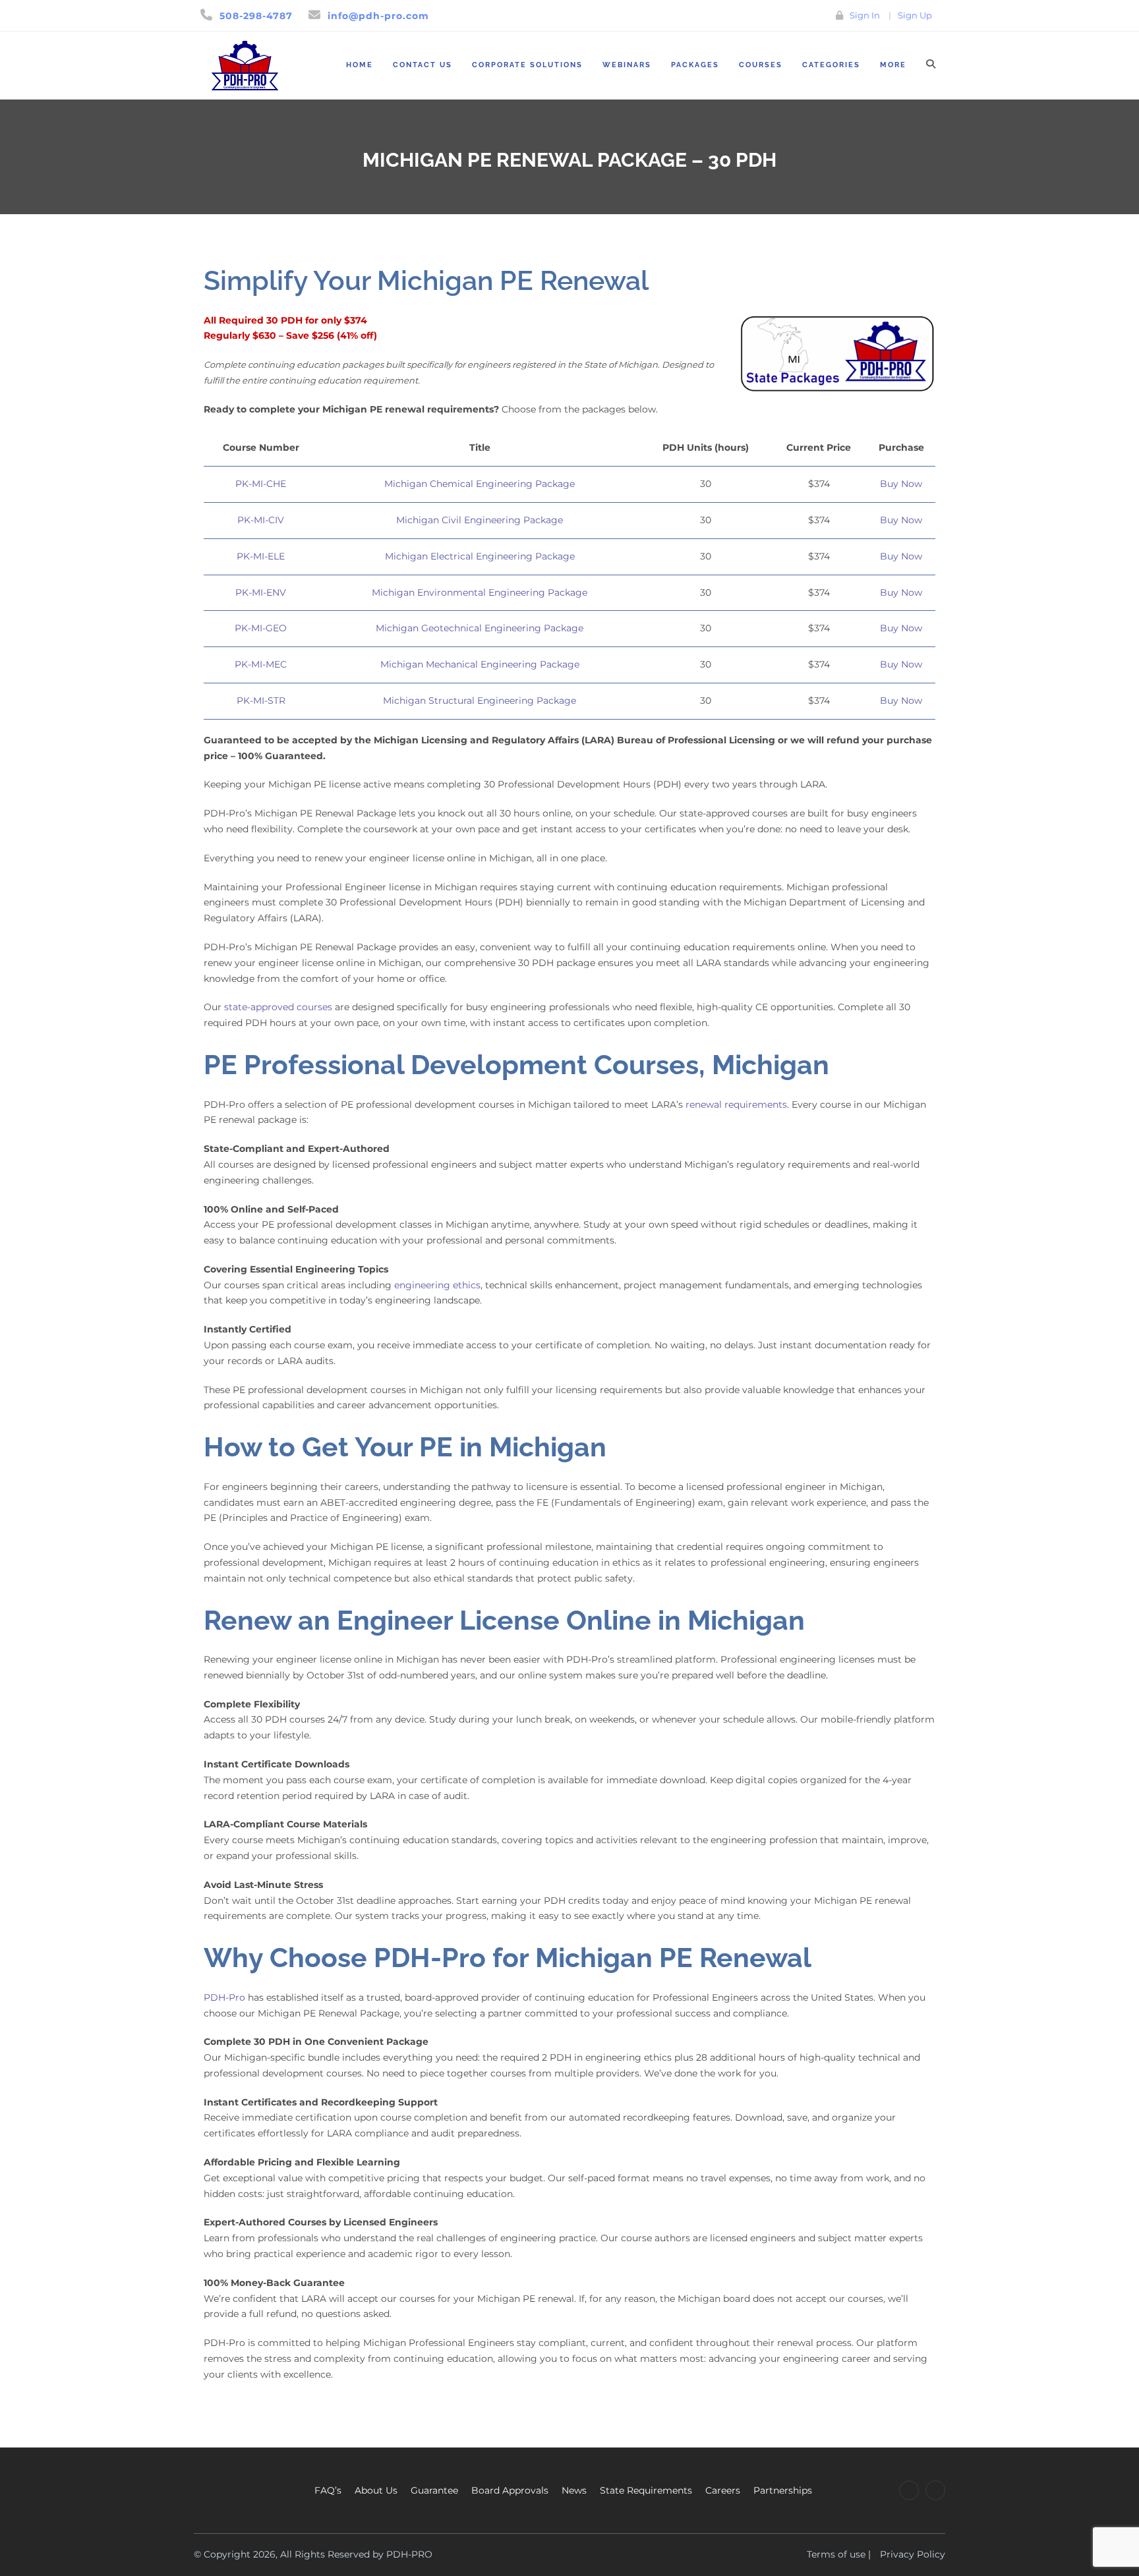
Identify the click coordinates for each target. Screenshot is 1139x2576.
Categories (831, 65)
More (893, 65)
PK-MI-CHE (261, 484)
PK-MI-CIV (261, 520)
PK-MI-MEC (261, 664)
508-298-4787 (256, 16)
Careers (723, 2490)
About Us (376, 2490)
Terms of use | (839, 2554)
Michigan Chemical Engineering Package (480, 484)
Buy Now (901, 484)
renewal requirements (736, 1104)
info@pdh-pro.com (378, 16)
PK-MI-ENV (261, 592)
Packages (695, 65)
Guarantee (434, 2490)
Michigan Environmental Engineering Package (480, 592)
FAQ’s (328, 2490)
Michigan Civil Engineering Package (480, 520)
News (574, 2490)
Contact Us (423, 65)
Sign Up (915, 15)
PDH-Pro (224, 1997)
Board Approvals (510, 2490)
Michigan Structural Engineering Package (480, 701)
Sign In (865, 15)
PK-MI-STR (261, 701)
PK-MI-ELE (261, 556)
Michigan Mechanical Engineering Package (480, 664)
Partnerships (783, 2490)
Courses (761, 65)
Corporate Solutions (527, 65)
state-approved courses (278, 1007)
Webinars (627, 65)
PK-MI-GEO (261, 628)
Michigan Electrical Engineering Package (480, 556)
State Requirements (646, 2490)
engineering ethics (437, 1285)
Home (360, 65)
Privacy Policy (913, 2554)
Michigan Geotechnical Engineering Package (480, 628)
